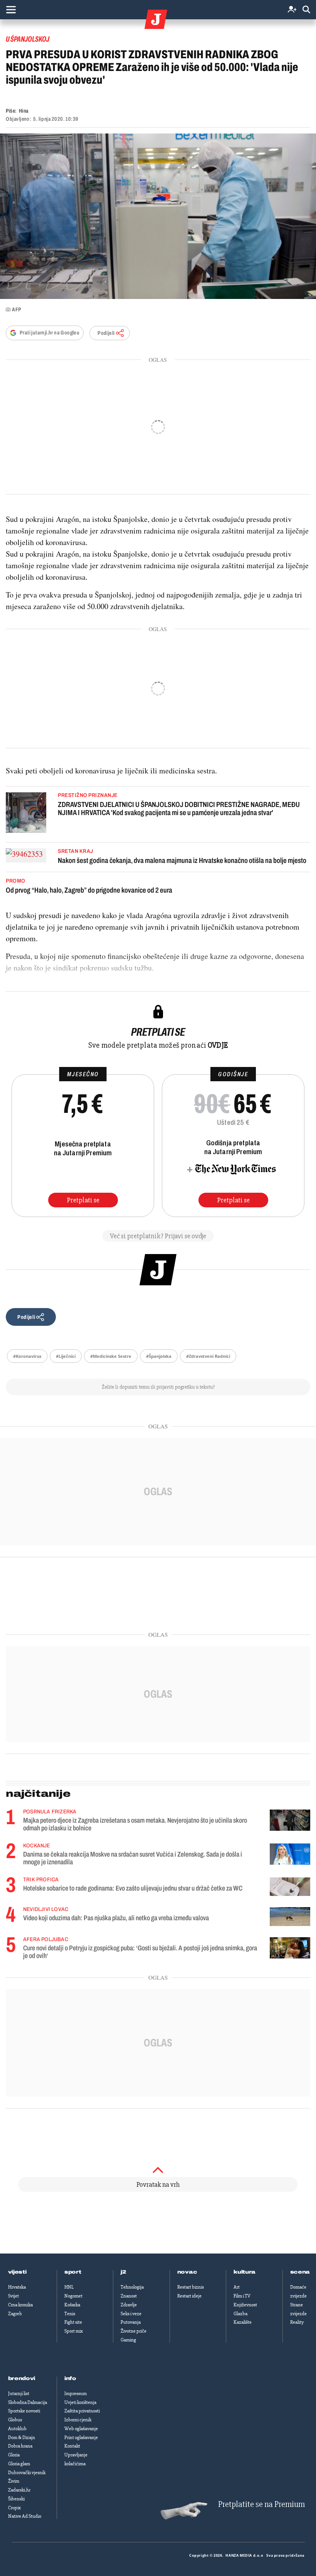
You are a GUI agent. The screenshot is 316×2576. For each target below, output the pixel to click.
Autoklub (17, 2429)
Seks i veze (131, 2314)
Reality (297, 2322)
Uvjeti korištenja (80, 2402)
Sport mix (74, 2331)
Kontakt (72, 2446)
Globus (15, 2420)
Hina (24, 111)
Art (237, 2287)
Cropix (14, 2508)
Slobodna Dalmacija (28, 2402)
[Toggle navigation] (11, 10)
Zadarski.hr (19, 2490)
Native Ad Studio (25, 2516)
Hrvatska (17, 2287)
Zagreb (15, 2314)
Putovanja (131, 2322)
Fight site (73, 2322)
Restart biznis (191, 2287)
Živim (14, 2481)
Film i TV (242, 2296)
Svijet (13, 2296)
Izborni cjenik (78, 2420)
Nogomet (73, 2296)
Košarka (72, 2305)
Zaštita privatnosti (82, 2411)
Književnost (245, 2305)
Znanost (129, 2296)
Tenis (70, 2314)
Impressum (76, 2394)
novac (187, 2272)
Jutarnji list (19, 2394)
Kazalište (243, 2322)
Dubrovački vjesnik (27, 2473)
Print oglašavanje (81, 2438)
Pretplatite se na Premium (261, 2504)
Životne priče (134, 2331)
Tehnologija (132, 2287)
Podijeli (106, 333)
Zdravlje (129, 2305)
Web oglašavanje (81, 2429)
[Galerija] (158, 216)
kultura (245, 2272)
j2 (123, 2272)
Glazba (240, 2314)
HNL (69, 2287)
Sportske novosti (24, 2411)
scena (300, 2272)
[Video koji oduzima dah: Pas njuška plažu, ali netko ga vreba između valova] (290, 1917)
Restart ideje (189, 2296)
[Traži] (306, 10)
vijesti (17, 2272)
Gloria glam (19, 2464)
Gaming (128, 2340)
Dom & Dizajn (22, 2438)
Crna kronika (20, 2305)
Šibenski (16, 2499)
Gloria (14, 2455)
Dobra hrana (20, 2446)
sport (73, 2272)
